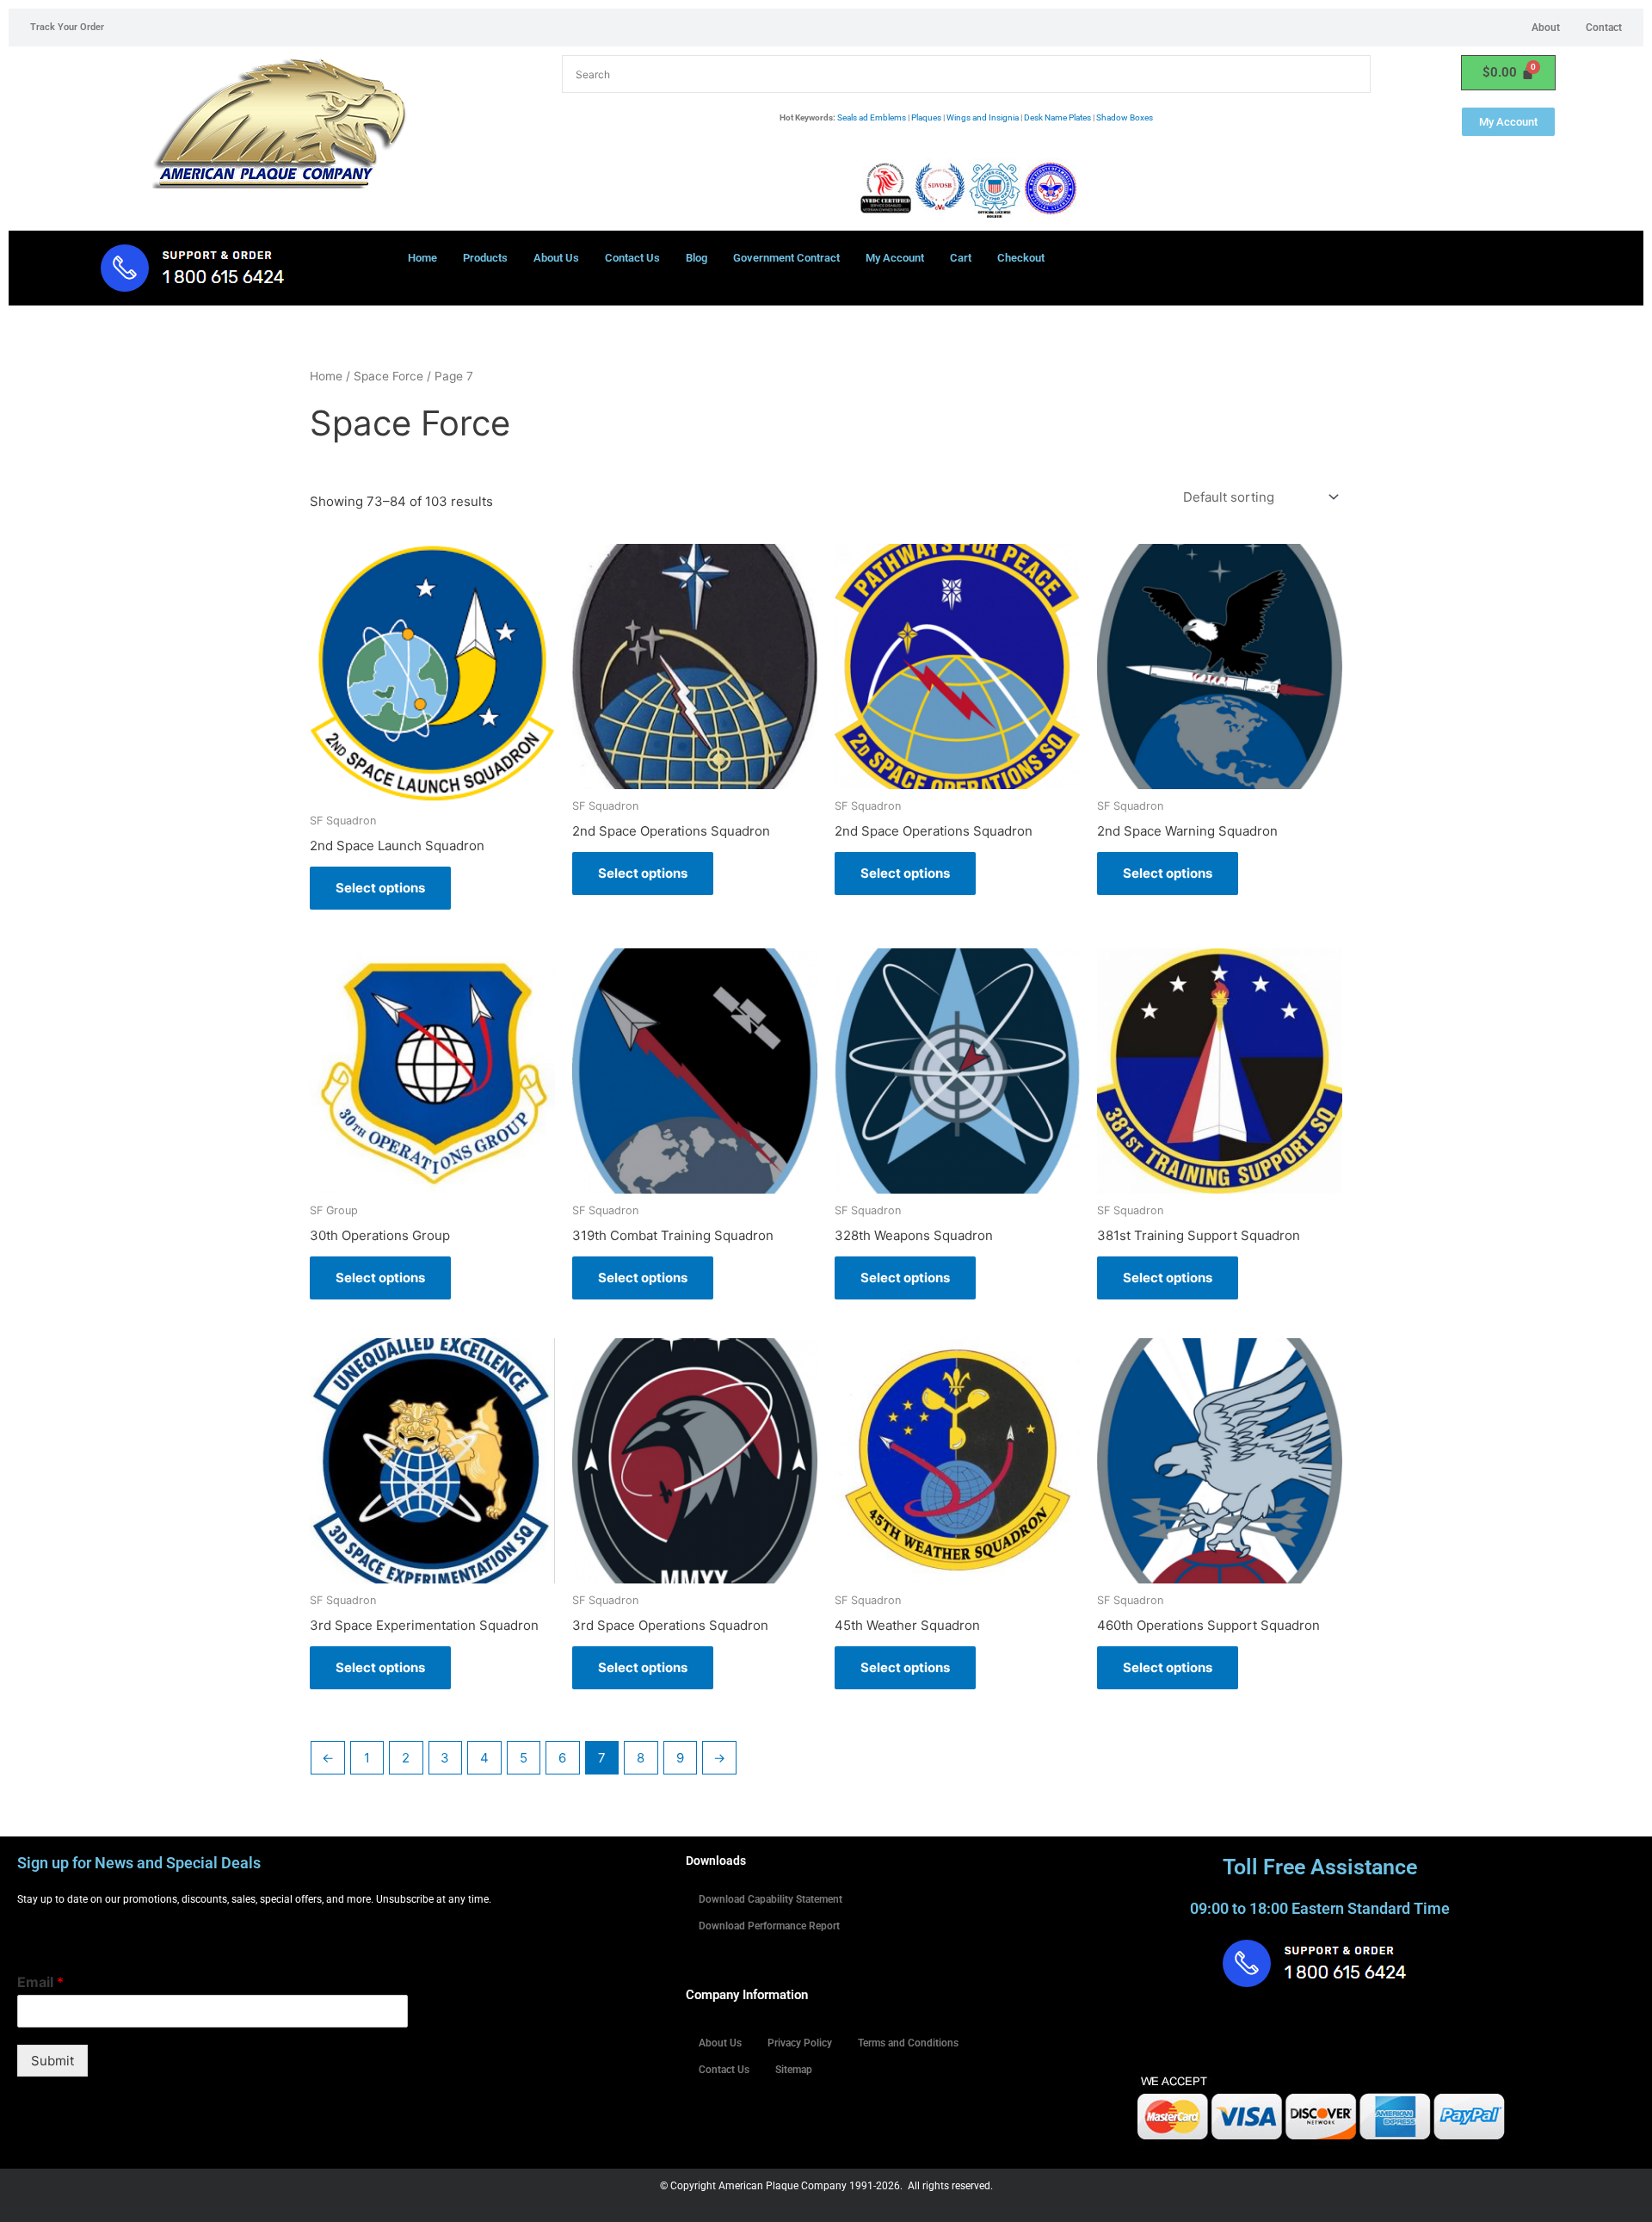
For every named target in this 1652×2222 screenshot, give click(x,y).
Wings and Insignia (983, 117)
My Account (895, 258)
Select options (380, 888)
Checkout (1021, 258)
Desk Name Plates (1057, 117)
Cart (961, 258)
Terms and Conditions (908, 2043)
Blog (697, 258)
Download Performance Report (769, 1926)
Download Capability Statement (771, 1899)
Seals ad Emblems (872, 117)
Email (40, 1982)
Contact (1604, 28)
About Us (556, 258)
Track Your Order (67, 27)
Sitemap (794, 2070)
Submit (52, 2061)
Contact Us (632, 258)
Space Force (388, 376)
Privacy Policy (800, 2043)
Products (485, 258)
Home (422, 258)
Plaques (926, 117)
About (1546, 28)
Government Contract (786, 258)
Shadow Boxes (1125, 117)
